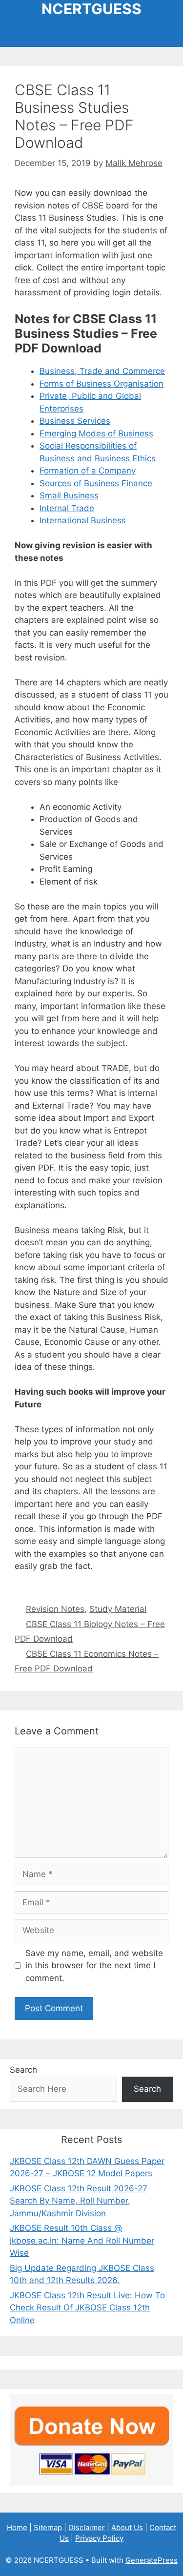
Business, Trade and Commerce (102, 371)
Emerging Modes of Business (96, 433)
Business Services (75, 421)
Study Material (118, 1609)
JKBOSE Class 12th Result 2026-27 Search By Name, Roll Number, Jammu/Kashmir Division (79, 2201)
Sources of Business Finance (96, 483)
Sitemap (48, 2527)
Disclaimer (87, 2527)
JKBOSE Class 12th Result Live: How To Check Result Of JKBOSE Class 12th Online (87, 2308)
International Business (83, 520)
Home (17, 2527)
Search (23, 2070)
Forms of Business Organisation (102, 384)
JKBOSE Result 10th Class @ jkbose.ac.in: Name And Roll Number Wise (82, 2240)
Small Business (69, 495)
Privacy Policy (99, 2538)
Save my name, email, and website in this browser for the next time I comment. (94, 1966)
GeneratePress (152, 2560)
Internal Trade (67, 508)
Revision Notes (55, 1609)
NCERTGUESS (91, 9)
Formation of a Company (88, 471)
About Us (127, 2527)
